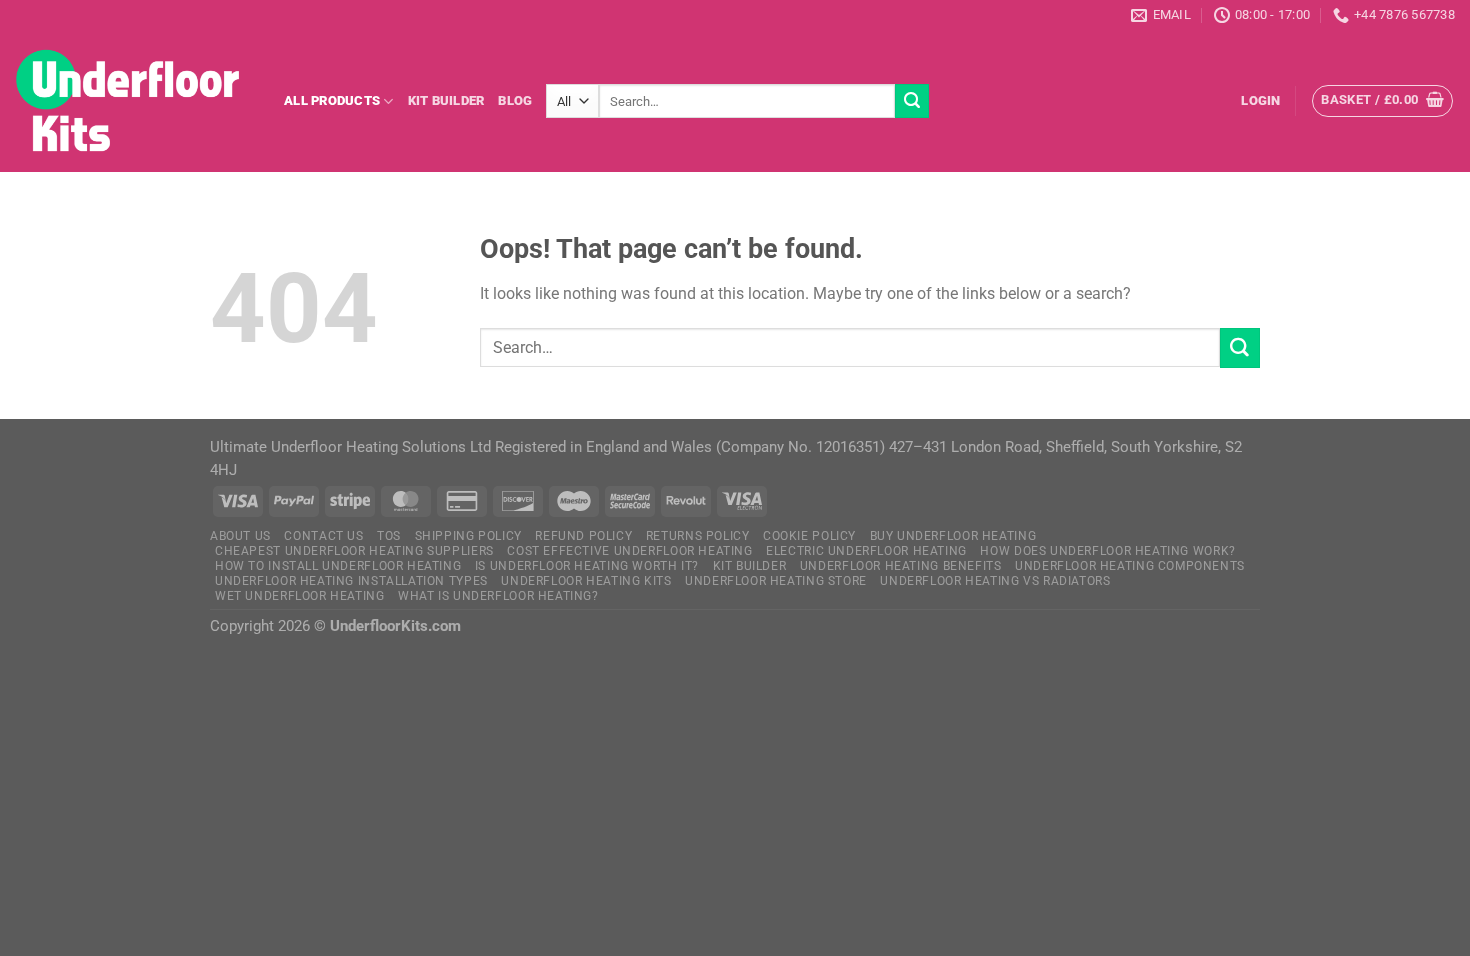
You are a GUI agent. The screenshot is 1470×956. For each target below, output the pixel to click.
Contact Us (323, 536)
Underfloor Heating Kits (586, 581)
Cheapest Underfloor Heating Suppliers (354, 551)
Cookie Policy (809, 536)
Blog (515, 100)
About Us (240, 536)
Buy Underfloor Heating (953, 536)
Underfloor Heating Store (776, 581)
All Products (332, 100)
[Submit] (912, 101)
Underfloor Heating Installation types (351, 581)
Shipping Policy (468, 536)
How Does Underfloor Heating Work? (1107, 551)
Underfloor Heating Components (1130, 566)
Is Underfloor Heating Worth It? (587, 566)
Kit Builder (446, 100)
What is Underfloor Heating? (498, 596)
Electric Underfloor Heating (866, 551)
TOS (389, 536)
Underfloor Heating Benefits (901, 566)
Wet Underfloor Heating (300, 596)
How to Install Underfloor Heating (338, 566)
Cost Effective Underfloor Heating (629, 551)
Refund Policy (583, 536)
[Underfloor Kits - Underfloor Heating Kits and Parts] (134, 101)
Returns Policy (698, 536)
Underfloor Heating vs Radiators (995, 581)
